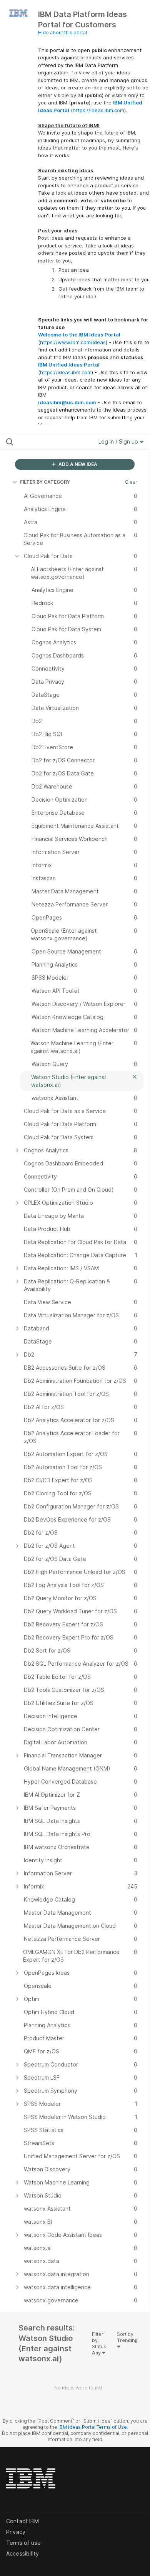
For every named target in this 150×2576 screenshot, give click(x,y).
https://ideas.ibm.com (98, 110)
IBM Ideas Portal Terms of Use (93, 2427)
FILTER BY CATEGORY (45, 482)
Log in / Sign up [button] (119, 441)
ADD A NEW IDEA (77, 464)
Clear (131, 482)
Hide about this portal (62, 33)
